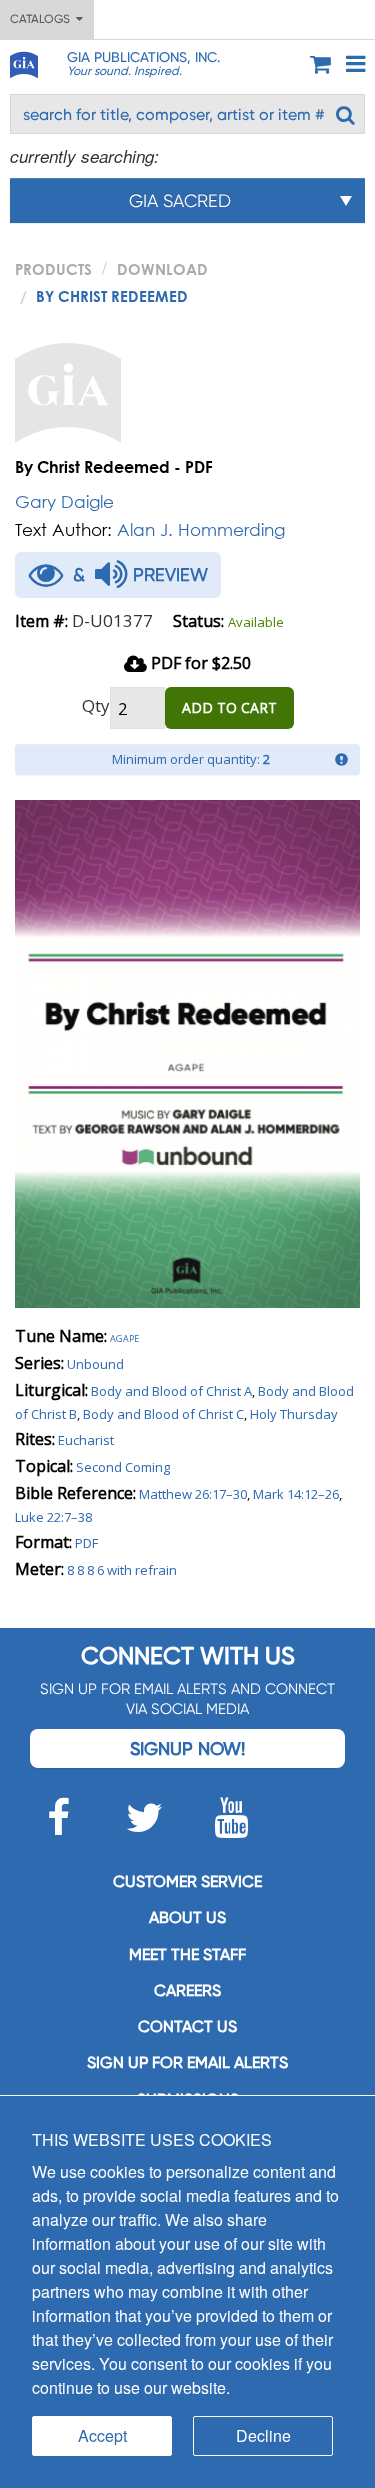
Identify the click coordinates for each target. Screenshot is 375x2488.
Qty (96, 705)
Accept (102, 2435)
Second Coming (123, 1467)
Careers (187, 1990)
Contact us (187, 2026)
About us (187, 1917)
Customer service (187, 1881)
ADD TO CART (229, 707)
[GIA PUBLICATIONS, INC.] (23, 61)
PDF (86, 1543)
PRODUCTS (53, 269)
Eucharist (86, 1440)
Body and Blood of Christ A (171, 1391)
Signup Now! (187, 1748)
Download (162, 269)
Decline (263, 2435)
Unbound (95, 1364)
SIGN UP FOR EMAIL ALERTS (187, 2062)
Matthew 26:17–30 (193, 1494)
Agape (124, 1337)
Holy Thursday (294, 1414)
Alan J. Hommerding (201, 529)
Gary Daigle (64, 501)
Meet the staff (187, 1954)
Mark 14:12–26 (296, 1494)
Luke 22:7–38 (53, 1517)
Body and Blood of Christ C (163, 1414)
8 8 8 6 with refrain (122, 1570)
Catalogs (43, 19)
